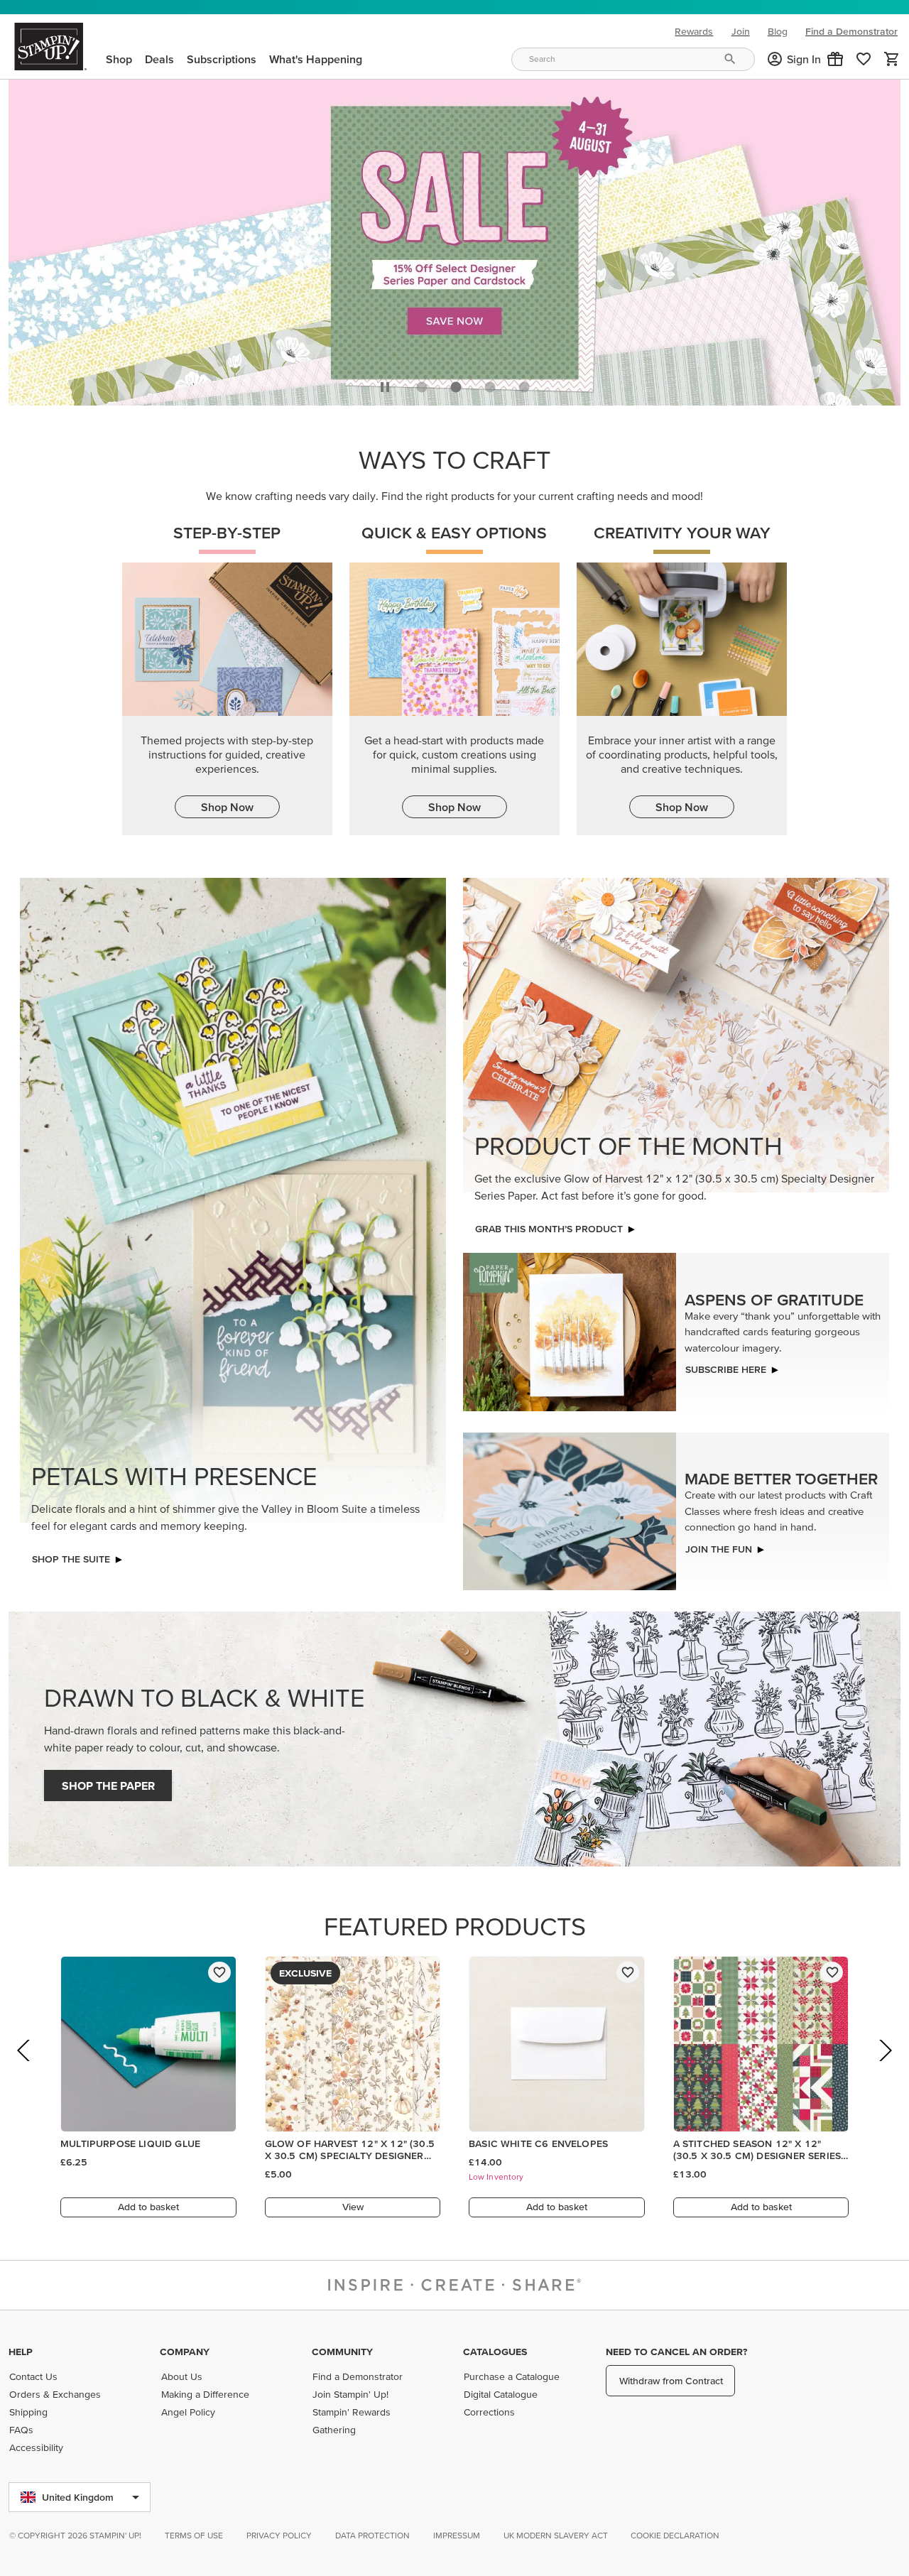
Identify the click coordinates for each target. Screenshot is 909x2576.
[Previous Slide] (25, 2066)
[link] (864, 59)
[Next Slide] (884, 2066)
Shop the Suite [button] (71, 1555)
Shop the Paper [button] (108, 1782)
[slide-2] (490, 384)
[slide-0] (422, 384)
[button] (835, 59)
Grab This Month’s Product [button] (549, 1225)
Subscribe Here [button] (726, 1366)
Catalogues (495, 2352)
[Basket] (892, 59)
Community (342, 2352)
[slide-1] (456, 384)
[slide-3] (524, 384)
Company (185, 2352)
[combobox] (633, 59)
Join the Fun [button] (719, 1545)
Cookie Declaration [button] (675, 2535)
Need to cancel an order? (676, 2352)
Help (21, 2352)
